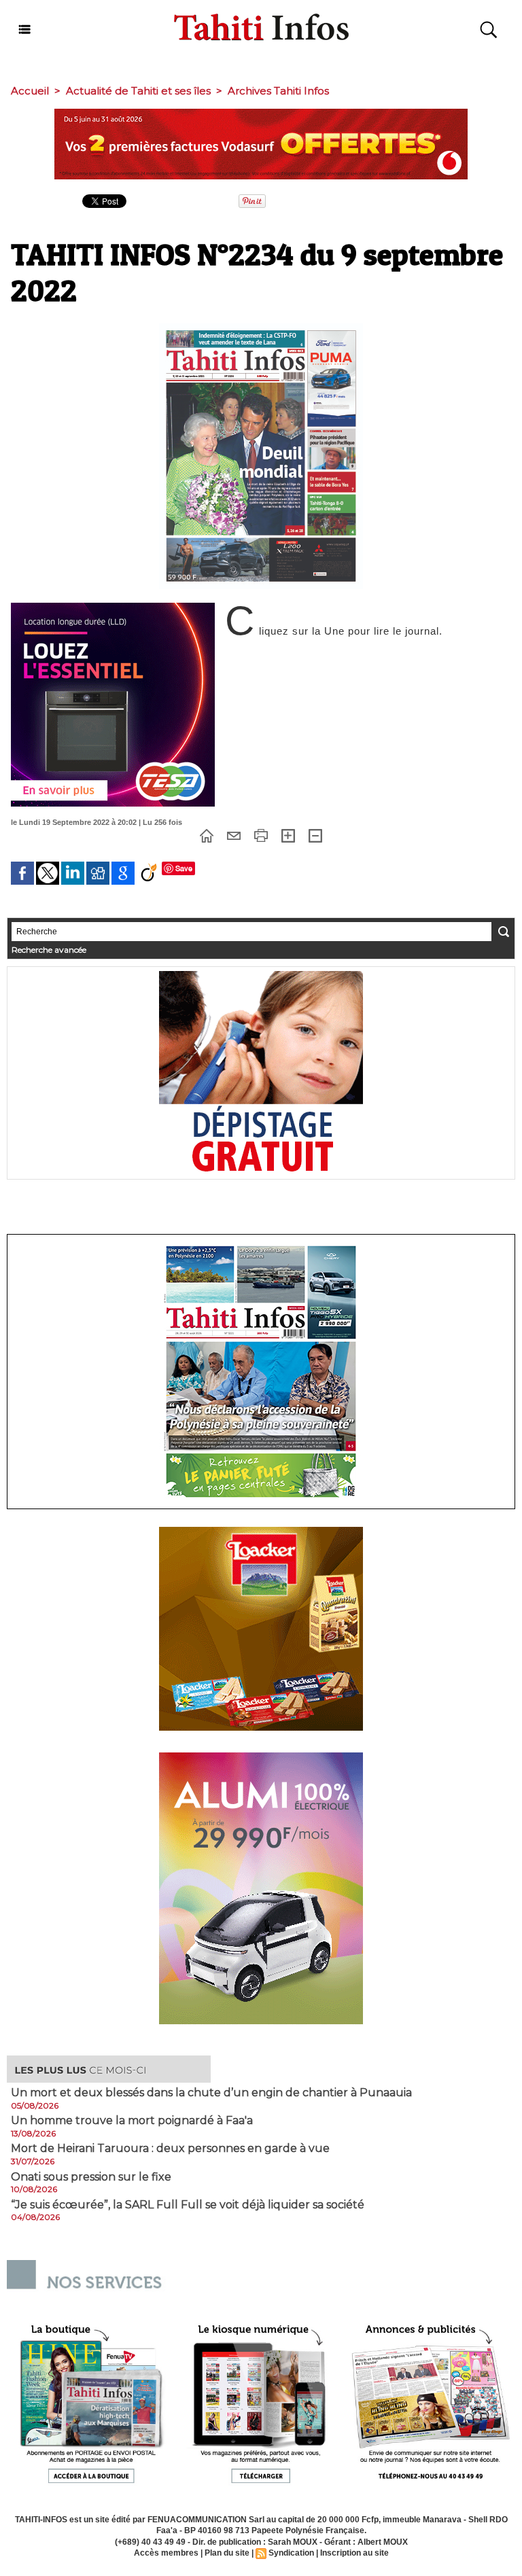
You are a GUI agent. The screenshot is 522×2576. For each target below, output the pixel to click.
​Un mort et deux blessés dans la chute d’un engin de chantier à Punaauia (211, 2093)
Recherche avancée (49, 950)
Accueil (30, 91)
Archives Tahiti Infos (278, 91)
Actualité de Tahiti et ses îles (138, 91)
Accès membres (166, 2553)
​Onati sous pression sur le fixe (91, 2177)
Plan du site (227, 2553)
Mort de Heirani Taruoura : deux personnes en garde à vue (170, 2149)
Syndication (291, 2553)
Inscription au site (354, 2553)
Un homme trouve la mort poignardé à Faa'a (132, 2121)
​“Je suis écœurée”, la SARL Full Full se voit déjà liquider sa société (188, 2205)
